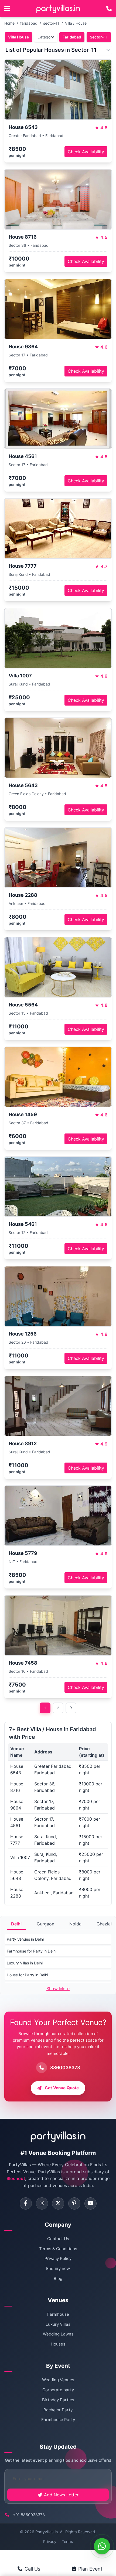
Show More (58, 1989)
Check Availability (86, 152)
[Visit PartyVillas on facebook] (26, 2203)
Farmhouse (58, 2314)
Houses (58, 2344)
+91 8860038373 (29, 2515)
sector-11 (51, 23)
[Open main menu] (7, 9)
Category (46, 37)
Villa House (18, 37)
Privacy (50, 2541)
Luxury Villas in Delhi (25, 1963)
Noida (75, 1924)
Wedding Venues (58, 2380)
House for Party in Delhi (27, 1975)
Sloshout (16, 2178)
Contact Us (58, 2239)
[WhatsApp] (102, 2546)
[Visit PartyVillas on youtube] (91, 2203)
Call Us (32, 2569)
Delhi (16, 1924)
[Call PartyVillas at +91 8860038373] (109, 9)
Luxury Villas (58, 2324)
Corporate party (58, 2390)
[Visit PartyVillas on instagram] (42, 2203)
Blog (58, 2278)
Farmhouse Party (58, 2420)
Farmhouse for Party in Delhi (32, 1951)
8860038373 (65, 2067)
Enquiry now (58, 2268)
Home (9, 23)
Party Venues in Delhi (25, 1939)
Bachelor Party (58, 2410)
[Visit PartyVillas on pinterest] (74, 2203)
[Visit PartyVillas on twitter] (58, 2203)
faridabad (29, 23)
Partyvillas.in (47, 2532)
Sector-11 (99, 37)
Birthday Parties (58, 2400)
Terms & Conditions (58, 2249)
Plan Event (90, 2569)
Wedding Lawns (58, 2334)
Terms (67, 2541)
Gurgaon (45, 1924)
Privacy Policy (58, 2258)
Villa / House (76, 23)
